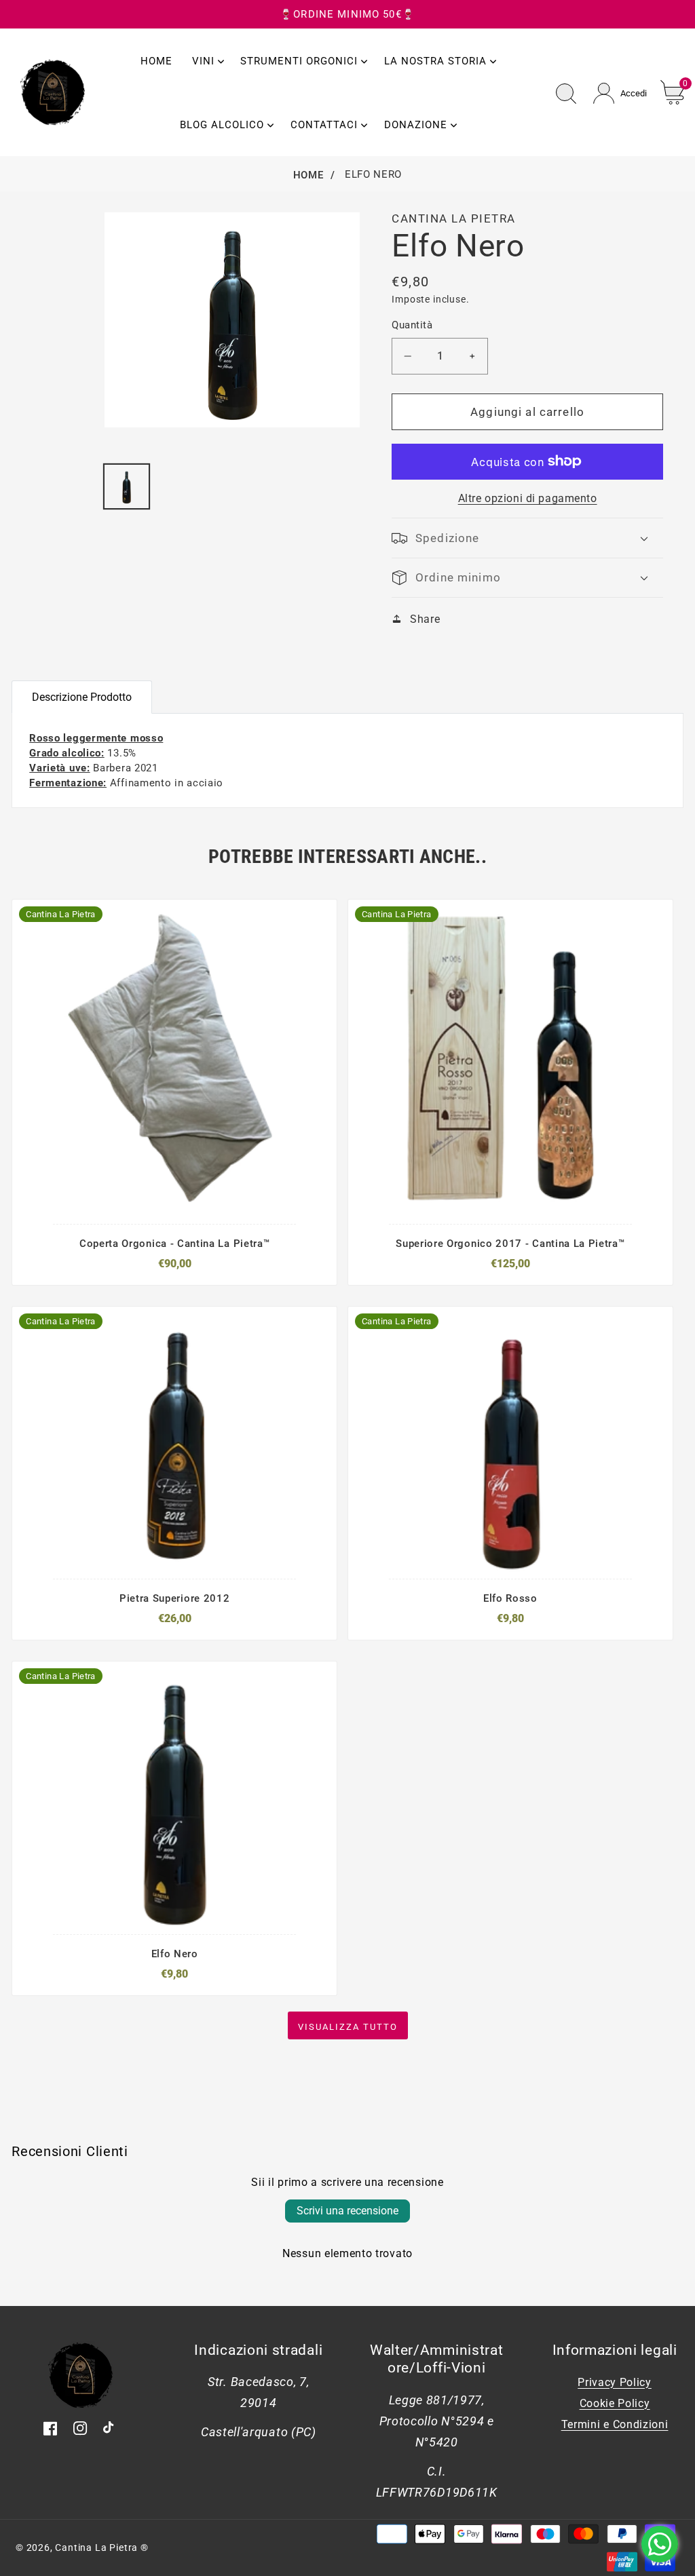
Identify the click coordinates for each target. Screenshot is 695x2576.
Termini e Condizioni (615, 2424)
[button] (527, 538)
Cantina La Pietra (96, 2548)
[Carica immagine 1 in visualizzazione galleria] (126, 486)
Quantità (412, 325)
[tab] (172, 689)
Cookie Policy (615, 2403)
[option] (48, 212)
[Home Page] (53, 91)
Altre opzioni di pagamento (528, 498)
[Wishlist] (215, 1205)
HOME (308, 175)
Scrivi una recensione (347, 2211)
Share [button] (425, 619)
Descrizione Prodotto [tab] (82, 697)
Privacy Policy (615, 2382)
